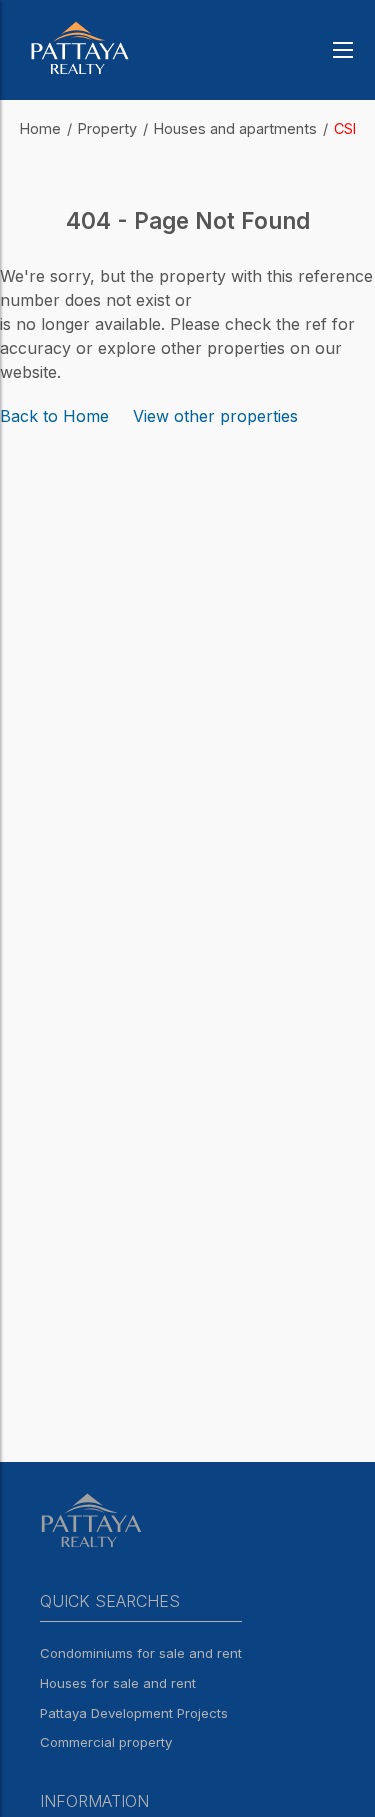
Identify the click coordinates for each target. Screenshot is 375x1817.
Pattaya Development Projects (134, 1713)
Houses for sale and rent (118, 1683)
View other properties (215, 416)
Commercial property (106, 1742)
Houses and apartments (235, 128)
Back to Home (54, 416)
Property (107, 128)
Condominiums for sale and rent (141, 1653)
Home (40, 128)
